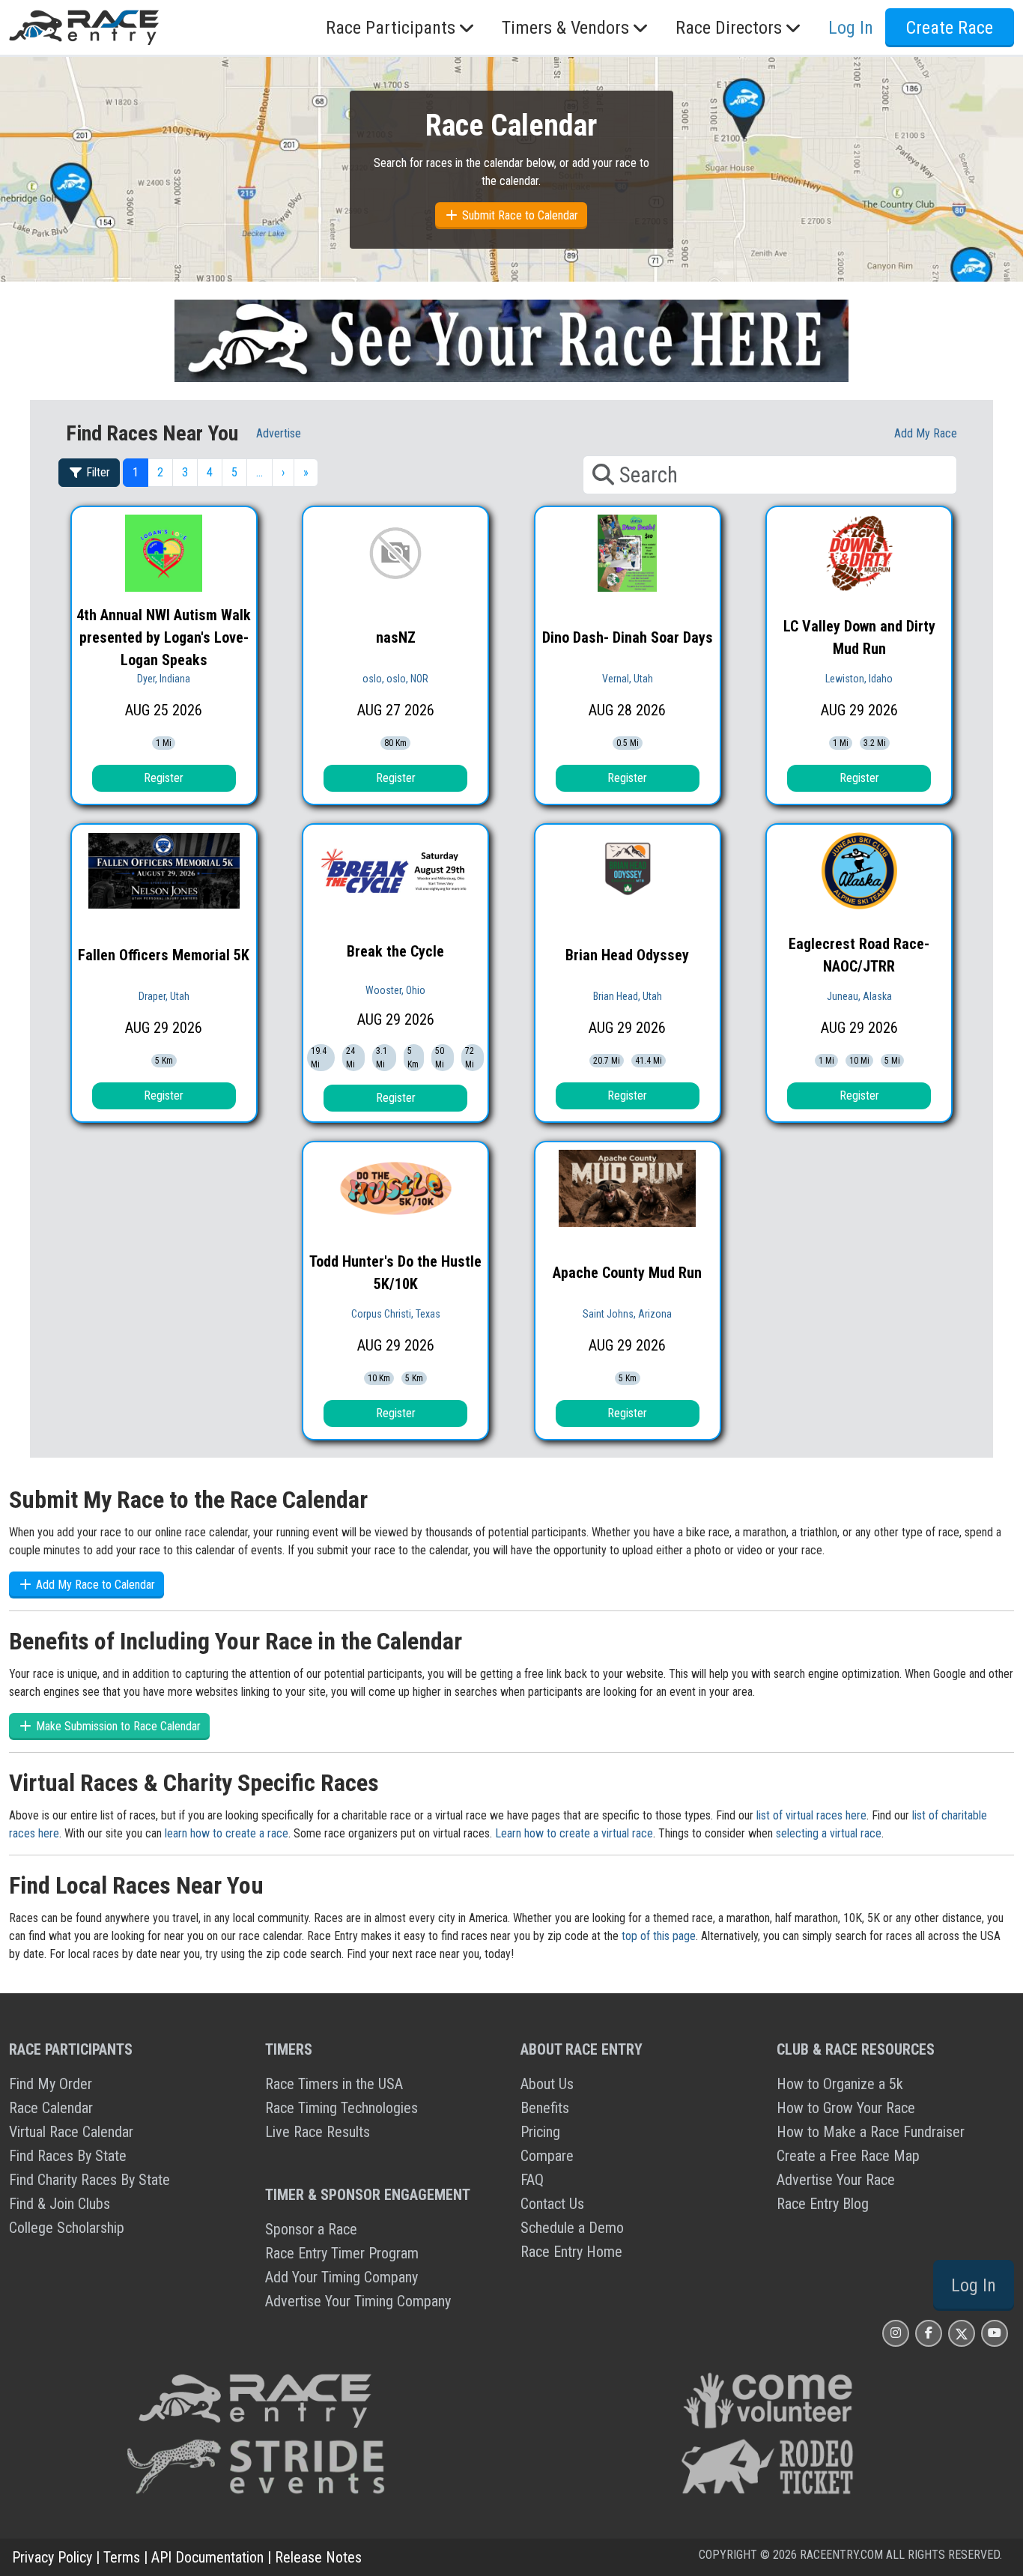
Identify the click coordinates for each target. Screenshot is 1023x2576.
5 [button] (234, 472)
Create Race (950, 28)
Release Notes (318, 2557)
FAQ (532, 2180)
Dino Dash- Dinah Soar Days (628, 637)
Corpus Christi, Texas (396, 1314)
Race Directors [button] (729, 28)
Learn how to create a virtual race (574, 1833)
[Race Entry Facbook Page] (929, 2333)
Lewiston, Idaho (859, 679)
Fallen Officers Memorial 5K (164, 955)
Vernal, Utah (628, 679)
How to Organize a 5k (840, 2084)
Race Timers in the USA (334, 2084)
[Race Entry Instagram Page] (896, 2333)
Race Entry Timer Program (342, 2253)
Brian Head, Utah (628, 996)
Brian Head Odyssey (627, 955)
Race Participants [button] (391, 28)
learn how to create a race (227, 1833)
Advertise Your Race (836, 2180)
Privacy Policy (52, 2557)
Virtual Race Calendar (71, 2132)
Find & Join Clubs (60, 2204)
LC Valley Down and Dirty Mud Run (859, 637)
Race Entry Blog (823, 2204)
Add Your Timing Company (341, 2277)
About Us (547, 2084)
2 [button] (160, 472)
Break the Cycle (395, 951)
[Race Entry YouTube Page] (995, 2333)
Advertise (279, 433)
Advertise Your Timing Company (358, 2301)
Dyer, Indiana (164, 679)
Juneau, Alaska (859, 996)
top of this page (659, 1936)
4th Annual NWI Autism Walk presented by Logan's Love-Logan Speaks (164, 637)
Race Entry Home (571, 2252)
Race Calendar (51, 2108)
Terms (122, 2557)
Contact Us (552, 2204)
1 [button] (136, 472)
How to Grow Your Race (846, 2108)
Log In (974, 2285)
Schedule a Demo (572, 2228)
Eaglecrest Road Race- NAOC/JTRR (859, 955)
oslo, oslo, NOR (395, 679)
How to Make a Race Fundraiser (871, 2132)
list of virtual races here (811, 1815)
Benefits (545, 2108)
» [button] (306, 472)
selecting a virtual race (829, 1833)
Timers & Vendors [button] (565, 28)
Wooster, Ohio (395, 990)
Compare (547, 2156)
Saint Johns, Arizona (627, 1314)
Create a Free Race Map (848, 2156)
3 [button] (185, 472)
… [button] (259, 472)
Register (164, 778)
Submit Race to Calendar (519, 215)
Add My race (926, 433)
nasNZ (396, 637)
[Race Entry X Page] (962, 2333)
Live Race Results (318, 2132)
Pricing (540, 2132)
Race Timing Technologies (341, 2108)
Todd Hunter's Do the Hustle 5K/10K (395, 1273)
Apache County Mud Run (627, 1273)
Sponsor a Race (311, 2229)
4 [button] (210, 472)
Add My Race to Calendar (94, 1585)
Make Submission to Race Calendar (117, 1726)
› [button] (283, 472)
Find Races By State (68, 2156)
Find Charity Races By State (89, 2180)
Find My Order (51, 2084)
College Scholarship (67, 2228)
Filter (97, 472)
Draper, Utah (164, 996)
